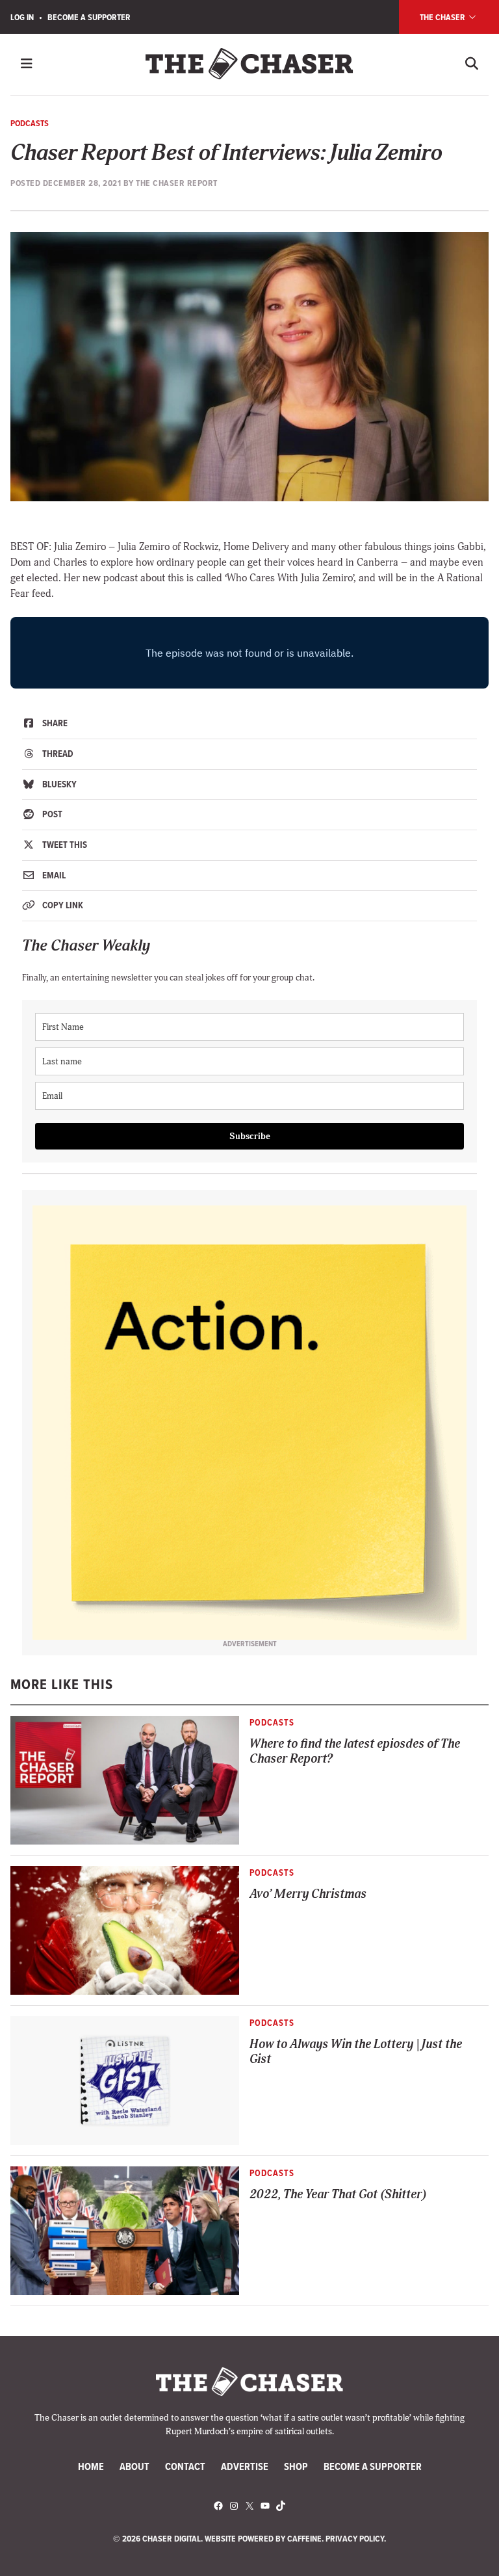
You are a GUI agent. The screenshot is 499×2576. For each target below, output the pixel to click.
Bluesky (58, 784)
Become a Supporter (89, 17)
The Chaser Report (177, 183)
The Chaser (443, 17)
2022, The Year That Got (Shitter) (338, 2195)
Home (91, 2466)
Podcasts (30, 123)
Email (53, 875)
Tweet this (64, 845)
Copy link (62, 905)
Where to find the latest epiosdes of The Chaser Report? (355, 1752)
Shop (296, 2466)
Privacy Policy (355, 2538)
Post (51, 814)
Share (54, 723)
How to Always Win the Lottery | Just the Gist (356, 2052)
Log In (22, 17)
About (134, 2466)
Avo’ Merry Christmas (308, 1894)
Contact (185, 2466)
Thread (57, 754)
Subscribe (250, 1136)
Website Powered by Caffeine (263, 2538)
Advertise (245, 2466)
